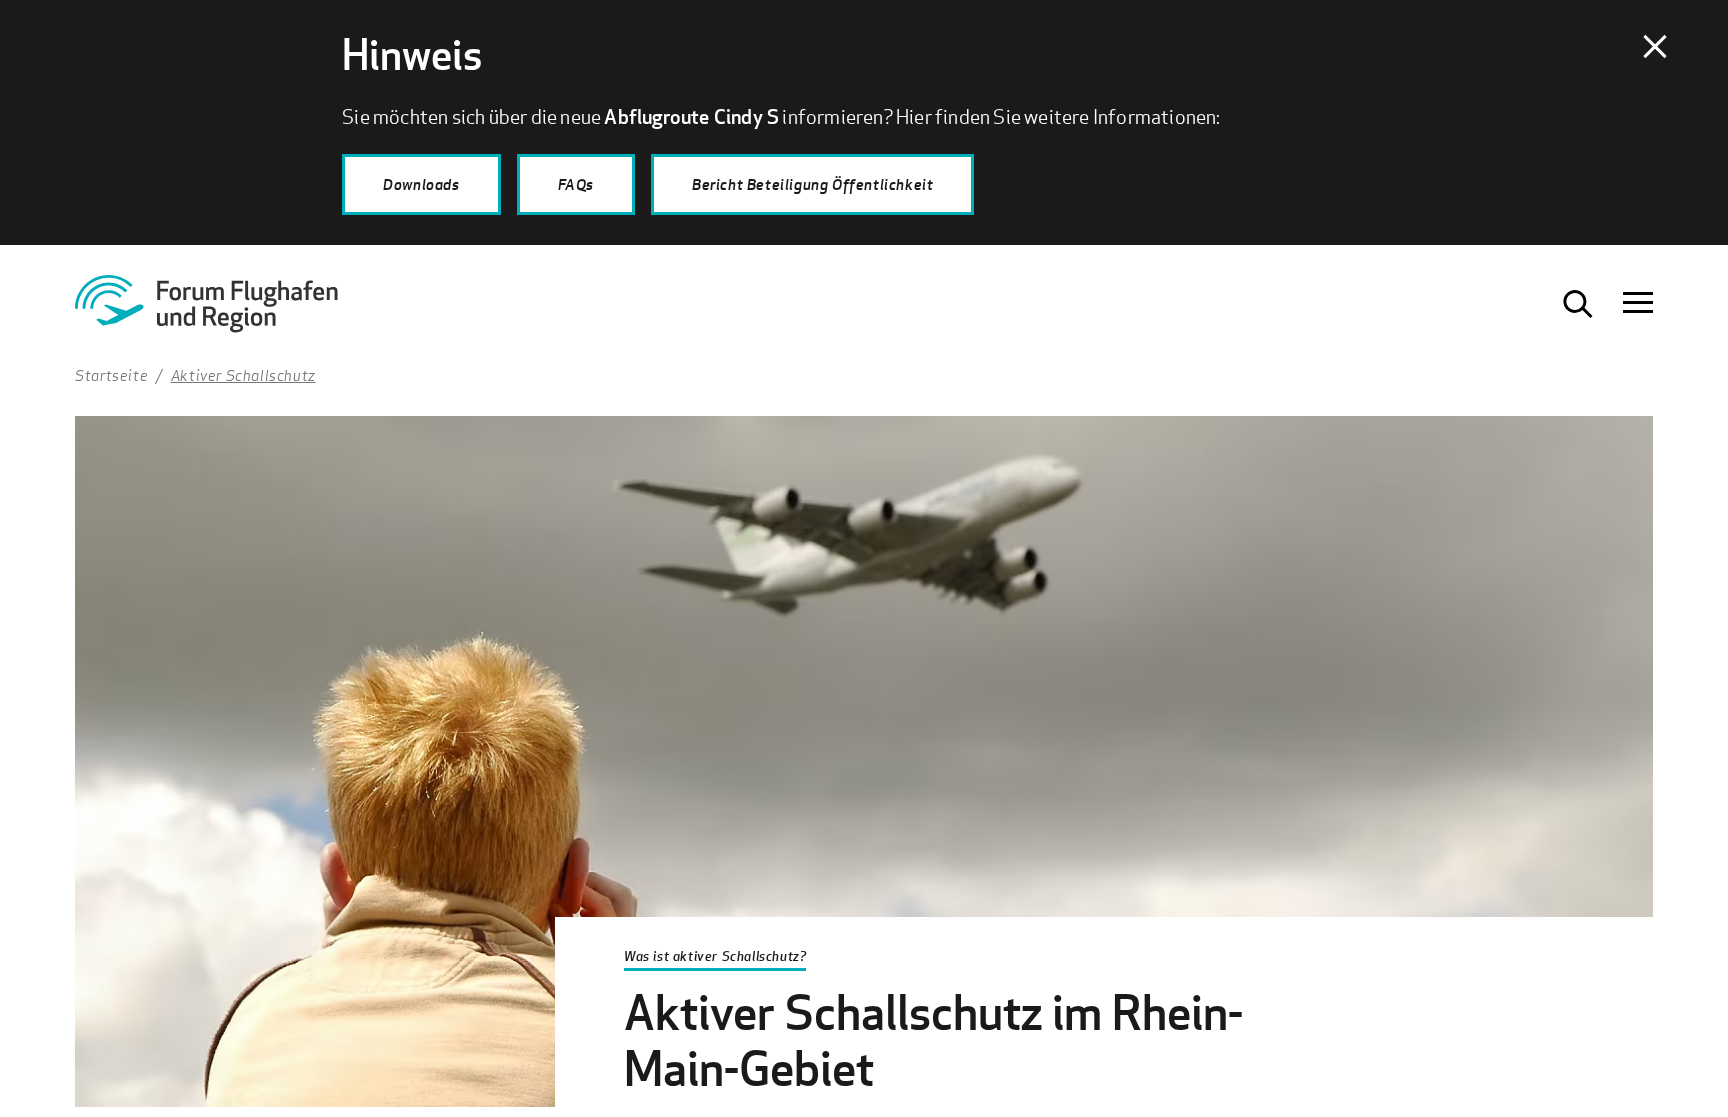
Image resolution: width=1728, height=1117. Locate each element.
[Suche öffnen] (1578, 304)
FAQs (576, 184)
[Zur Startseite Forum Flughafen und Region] (230, 311)
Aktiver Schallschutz (243, 375)
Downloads (421, 184)
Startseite (111, 375)
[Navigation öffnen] (1638, 304)
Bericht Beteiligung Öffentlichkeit (812, 184)
